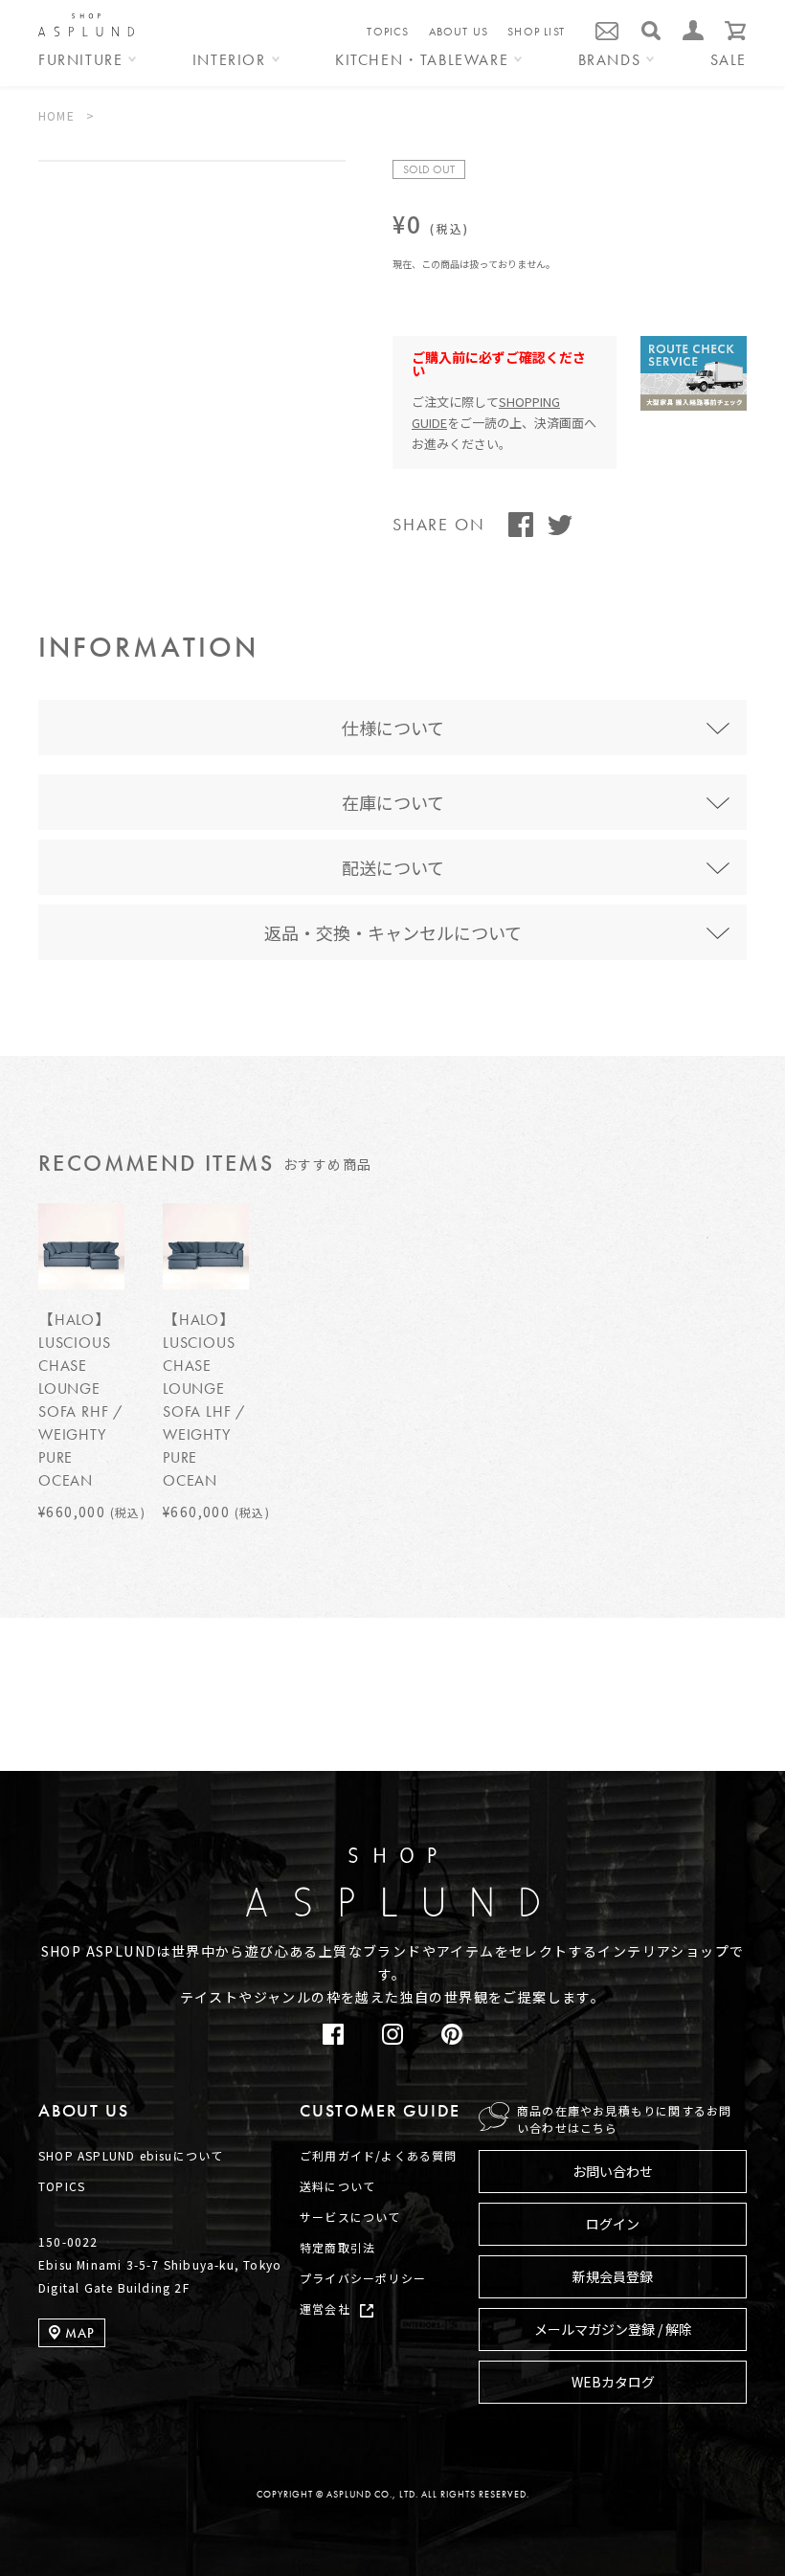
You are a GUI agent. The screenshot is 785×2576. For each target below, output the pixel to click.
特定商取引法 (337, 2247)
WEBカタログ (613, 2382)
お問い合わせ (613, 2171)
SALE (729, 61)
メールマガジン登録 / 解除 (613, 2329)
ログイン (613, 2224)
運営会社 (325, 2308)
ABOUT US (459, 32)
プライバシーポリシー (363, 2278)
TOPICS (388, 32)
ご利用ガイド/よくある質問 (379, 2155)
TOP (718, 1785)
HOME (56, 115)
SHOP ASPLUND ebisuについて (131, 2155)
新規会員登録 (613, 2276)
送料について (337, 2186)
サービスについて (350, 2217)
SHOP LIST (536, 32)
